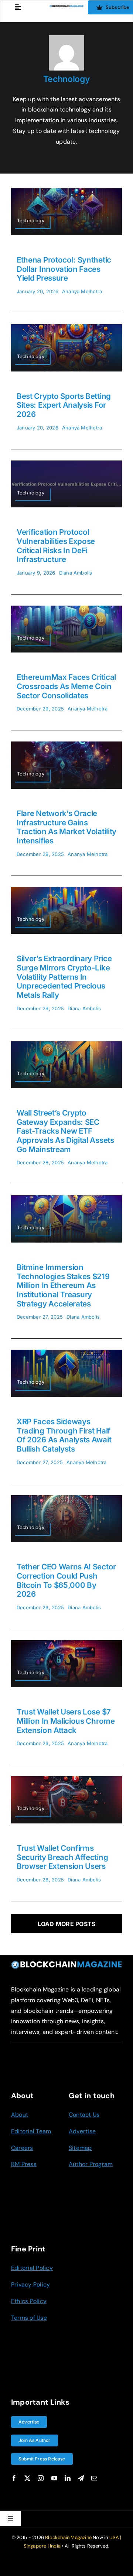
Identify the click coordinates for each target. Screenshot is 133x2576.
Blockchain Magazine (68, 2537)
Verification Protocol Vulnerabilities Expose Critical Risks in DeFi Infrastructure (56, 546)
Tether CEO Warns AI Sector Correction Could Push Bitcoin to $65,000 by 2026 (66, 1580)
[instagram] (41, 2478)
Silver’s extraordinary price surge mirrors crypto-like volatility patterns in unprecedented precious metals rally (64, 977)
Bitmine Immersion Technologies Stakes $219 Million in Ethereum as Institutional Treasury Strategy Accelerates (63, 1285)
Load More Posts (67, 1924)
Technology (67, 79)
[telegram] (81, 2478)
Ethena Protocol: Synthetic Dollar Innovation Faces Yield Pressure (64, 269)
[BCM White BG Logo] (66, 8)
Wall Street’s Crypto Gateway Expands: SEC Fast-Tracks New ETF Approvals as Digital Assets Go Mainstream (65, 1131)
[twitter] (27, 2478)
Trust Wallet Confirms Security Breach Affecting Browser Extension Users (62, 1857)
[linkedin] (68, 2478)
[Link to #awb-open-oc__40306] (18, 7)
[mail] (94, 2478)
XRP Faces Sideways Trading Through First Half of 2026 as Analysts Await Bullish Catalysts (64, 1435)
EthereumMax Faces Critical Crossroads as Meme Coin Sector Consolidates (66, 686)
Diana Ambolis (76, 573)
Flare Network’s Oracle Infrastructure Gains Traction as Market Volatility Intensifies (66, 827)
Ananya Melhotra (82, 291)
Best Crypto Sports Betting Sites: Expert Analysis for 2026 (64, 405)
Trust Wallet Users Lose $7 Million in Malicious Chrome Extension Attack (66, 1721)
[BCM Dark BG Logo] (66, 1963)
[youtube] (54, 2478)
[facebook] (14, 2478)
